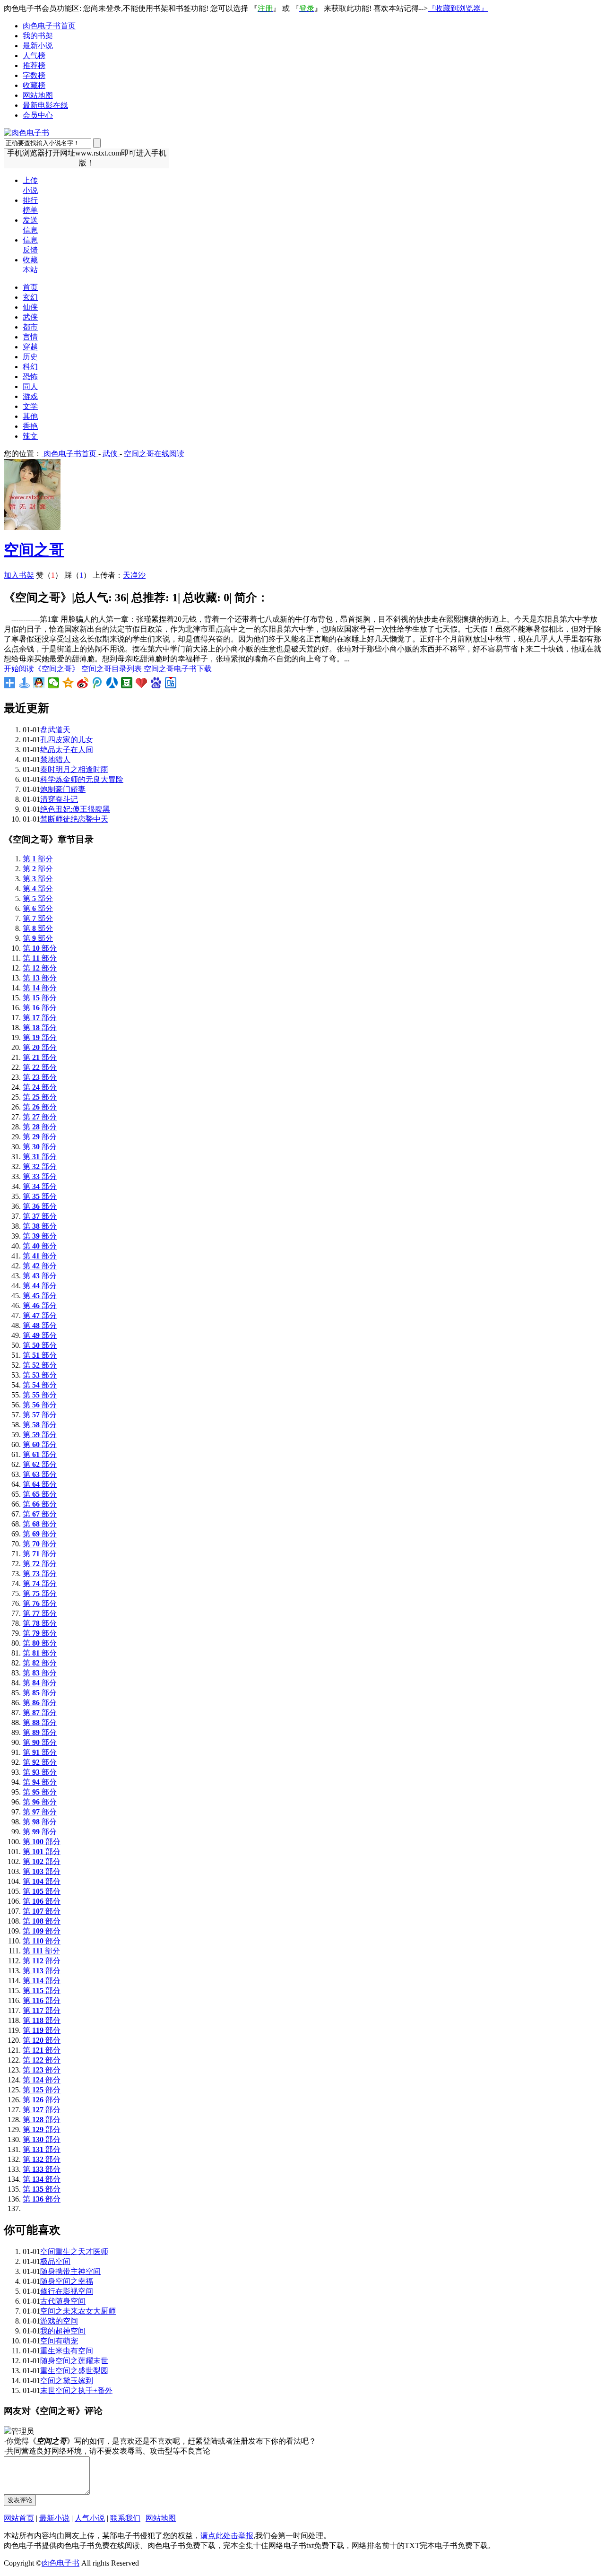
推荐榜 (34, 65)
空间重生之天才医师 (74, 2251)
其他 (30, 416)
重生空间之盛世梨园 (74, 2371)
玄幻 (30, 297)
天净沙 (134, 575)
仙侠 (30, 307)
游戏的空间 (59, 2321)
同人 (30, 386)
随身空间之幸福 (67, 2281)
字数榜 (34, 75)
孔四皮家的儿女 (67, 740)
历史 (30, 357)
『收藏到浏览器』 (458, 8)
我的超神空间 (63, 2331)
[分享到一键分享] (24, 683)
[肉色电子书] (26, 133)
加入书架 (19, 575)
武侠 (30, 317)
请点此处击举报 (227, 2536)
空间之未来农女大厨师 (78, 2311)
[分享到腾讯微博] (98, 683)
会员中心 (38, 115)
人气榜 (34, 56)
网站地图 (38, 95)
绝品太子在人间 (67, 750)
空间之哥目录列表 (112, 669)
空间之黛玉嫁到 (67, 2381)
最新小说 (38, 46)
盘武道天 (55, 730)
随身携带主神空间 (70, 2271)
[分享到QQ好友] (39, 683)
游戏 (30, 396)
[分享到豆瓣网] (127, 683)
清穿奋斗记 (59, 799)
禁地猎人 (55, 759)
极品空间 (55, 2261)
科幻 (30, 367)
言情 (30, 337)
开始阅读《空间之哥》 (42, 669)
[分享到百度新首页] (156, 683)
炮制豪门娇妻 (63, 789)
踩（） (78, 575)
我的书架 (38, 36)
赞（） (49, 575)
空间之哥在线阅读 (154, 454)
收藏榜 (34, 85)
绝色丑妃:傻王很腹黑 (75, 809)
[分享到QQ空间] (68, 683)
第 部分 (38, 859)
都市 (30, 327)
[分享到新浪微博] (83, 683)
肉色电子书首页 (49, 26)
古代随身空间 (63, 2301)
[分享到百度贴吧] (171, 683)
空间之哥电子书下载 (178, 669)
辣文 (30, 436)
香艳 (30, 426)
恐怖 (30, 377)
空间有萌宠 (59, 2341)
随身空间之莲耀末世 (74, 2361)
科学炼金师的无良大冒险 (82, 779)
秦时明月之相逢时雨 (74, 769)
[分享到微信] (54, 683)
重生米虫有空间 (67, 2351)
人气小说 (90, 2518)
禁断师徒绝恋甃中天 (74, 819)
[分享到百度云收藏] (142, 683)
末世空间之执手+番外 (76, 2390)
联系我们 (125, 2518)
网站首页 (19, 2518)
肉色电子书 (60, 2563)
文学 (30, 406)
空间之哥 (34, 550)
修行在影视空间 (67, 2291)
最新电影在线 (45, 105)
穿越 (30, 347)
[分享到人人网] (112, 683)
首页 (30, 287)
